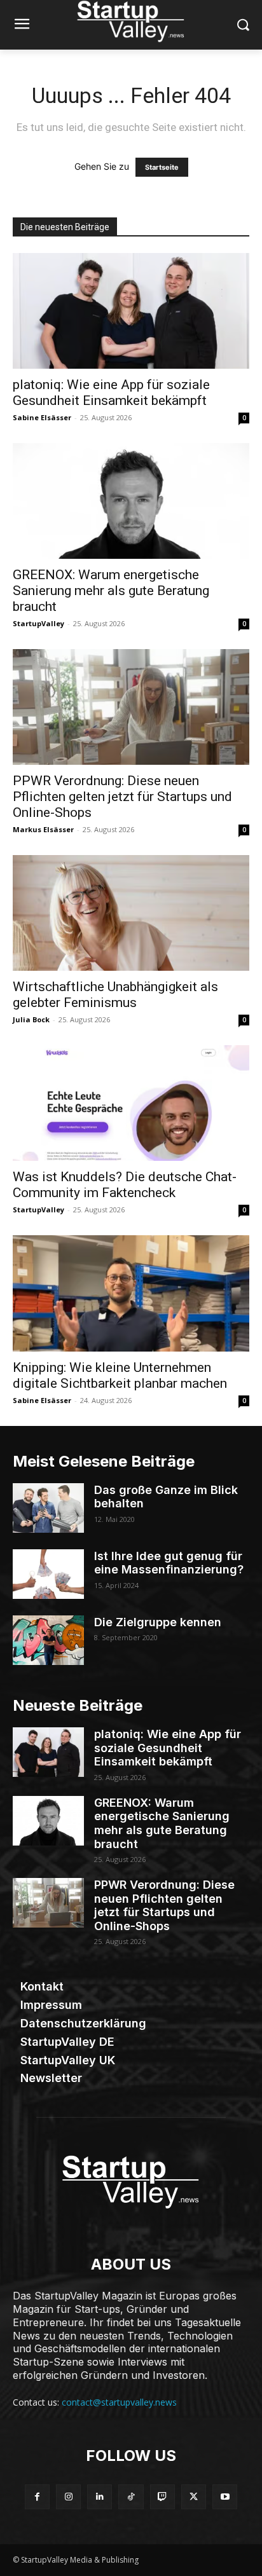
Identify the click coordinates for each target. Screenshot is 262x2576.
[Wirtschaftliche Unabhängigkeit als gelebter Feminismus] (131, 913)
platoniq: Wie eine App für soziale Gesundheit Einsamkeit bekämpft (111, 393)
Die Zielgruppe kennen (158, 1622)
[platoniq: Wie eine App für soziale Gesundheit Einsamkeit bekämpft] (131, 311)
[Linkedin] (100, 2497)
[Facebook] (37, 2497)
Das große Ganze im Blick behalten (166, 1497)
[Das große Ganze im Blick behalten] (48, 1508)
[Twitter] (194, 2497)
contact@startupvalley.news (119, 2402)
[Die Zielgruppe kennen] (48, 1640)
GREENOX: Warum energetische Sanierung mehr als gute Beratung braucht (111, 591)
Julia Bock (31, 1019)
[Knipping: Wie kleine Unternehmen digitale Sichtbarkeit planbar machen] (131, 1293)
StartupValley (38, 623)
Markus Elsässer (43, 829)
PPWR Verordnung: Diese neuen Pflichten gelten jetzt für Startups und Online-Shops (122, 797)
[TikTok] (131, 2497)
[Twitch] (162, 2497)
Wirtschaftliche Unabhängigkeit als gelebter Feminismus (115, 995)
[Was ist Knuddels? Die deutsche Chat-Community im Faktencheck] (131, 1103)
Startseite (162, 167)
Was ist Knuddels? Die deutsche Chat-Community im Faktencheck (125, 1185)
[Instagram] (68, 2497)
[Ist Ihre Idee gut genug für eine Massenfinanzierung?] (48, 1574)
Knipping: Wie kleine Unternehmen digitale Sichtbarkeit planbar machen (120, 1375)
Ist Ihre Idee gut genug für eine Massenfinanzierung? (169, 1563)
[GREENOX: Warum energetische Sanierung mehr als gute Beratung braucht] (131, 501)
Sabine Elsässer (42, 417)
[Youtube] (225, 2497)
